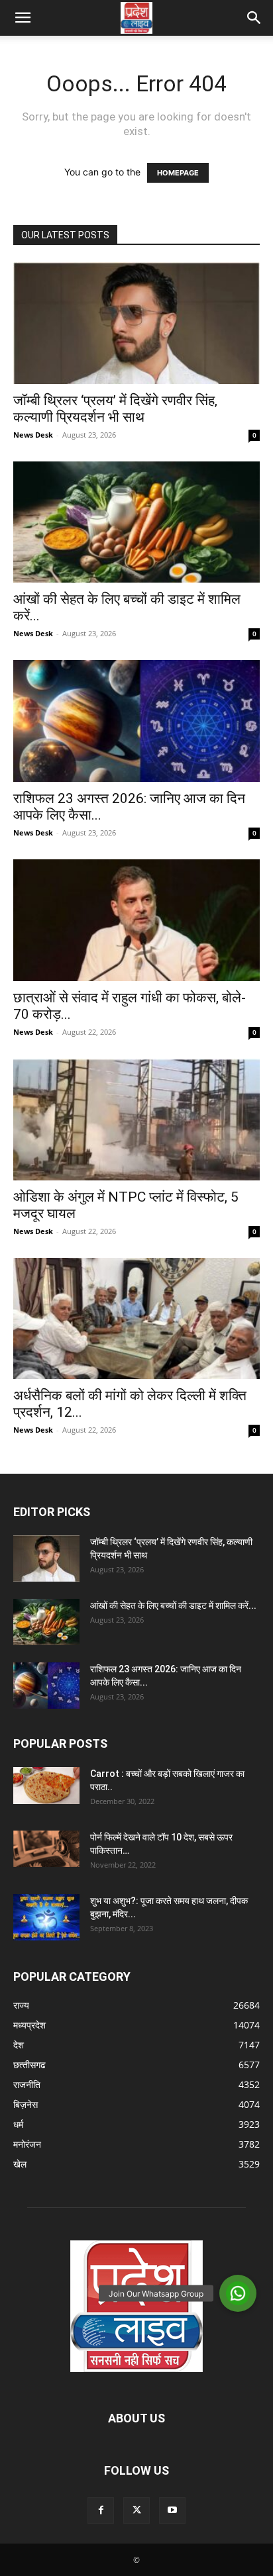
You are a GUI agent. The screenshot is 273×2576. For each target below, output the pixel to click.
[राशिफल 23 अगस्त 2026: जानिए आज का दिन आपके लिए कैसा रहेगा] (136, 721)
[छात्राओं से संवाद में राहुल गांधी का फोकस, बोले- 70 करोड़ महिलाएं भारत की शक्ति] (136, 920)
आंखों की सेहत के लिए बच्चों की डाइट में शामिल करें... (173, 1605)
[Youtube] (172, 2510)
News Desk (33, 435)
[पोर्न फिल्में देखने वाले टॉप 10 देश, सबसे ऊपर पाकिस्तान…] (46, 1849)
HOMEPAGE (178, 173)
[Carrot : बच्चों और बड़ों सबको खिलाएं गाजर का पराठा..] (46, 1786)
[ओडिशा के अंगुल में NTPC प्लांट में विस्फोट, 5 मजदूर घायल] (136, 1120)
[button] (23, 18)
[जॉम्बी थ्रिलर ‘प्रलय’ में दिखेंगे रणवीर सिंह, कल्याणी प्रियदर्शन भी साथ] (136, 323)
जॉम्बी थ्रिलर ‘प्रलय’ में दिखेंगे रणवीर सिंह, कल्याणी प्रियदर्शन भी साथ (115, 409)
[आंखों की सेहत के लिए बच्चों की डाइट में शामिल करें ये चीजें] (136, 522)
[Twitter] (136, 2510)
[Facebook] (101, 2510)
